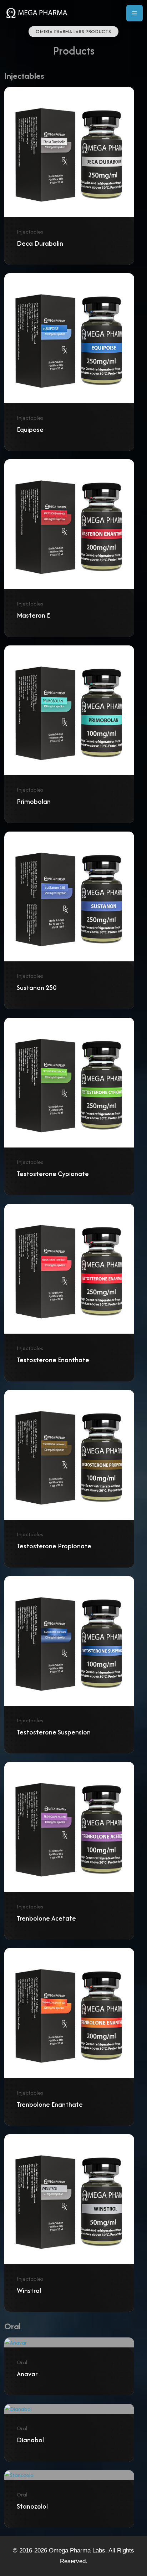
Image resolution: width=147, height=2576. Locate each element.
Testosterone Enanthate (53, 1360)
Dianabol (30, 2440)
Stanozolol (32, 2506)
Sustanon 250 (37, 988)
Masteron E (33, 615)
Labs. (99, 2551)
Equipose (30, 430)
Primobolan (34, 801)
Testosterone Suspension (54, 1732)
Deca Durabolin (40, 243)
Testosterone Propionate (54, 1546)
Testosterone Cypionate (53, 1174)
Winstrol (29, 2291)
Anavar (27, 2374)
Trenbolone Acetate (46, 1918)
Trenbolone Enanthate (50, 2104)
